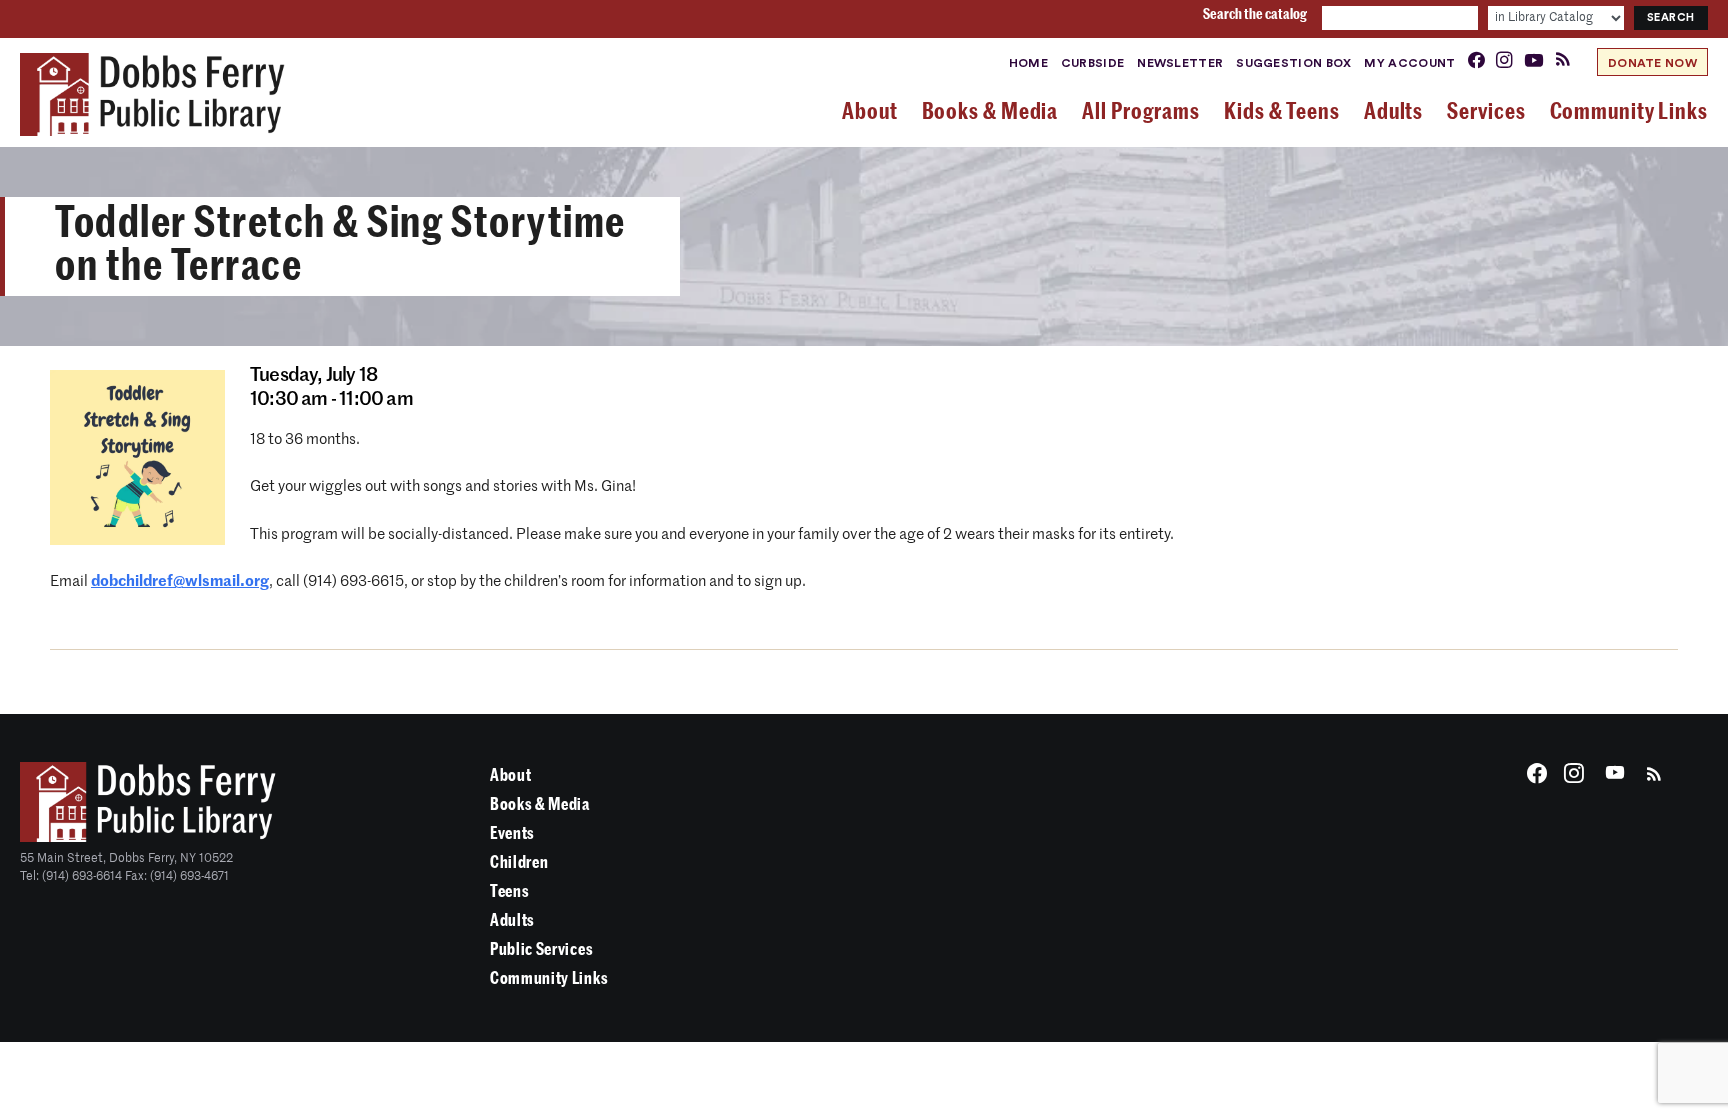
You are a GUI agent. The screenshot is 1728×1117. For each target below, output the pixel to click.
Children (519, 862)
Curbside (1092, 63)
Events (512, 833)
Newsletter (1180, 63)
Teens (509, 891)
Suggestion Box (1293, 63)
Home (1028, 63)
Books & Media (540, 804)
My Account (1409, 63)
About (510, 775)
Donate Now (1652, 63)
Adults (512, 920)
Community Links (549, 978)
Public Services (541, 949)
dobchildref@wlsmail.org (180, 581)
